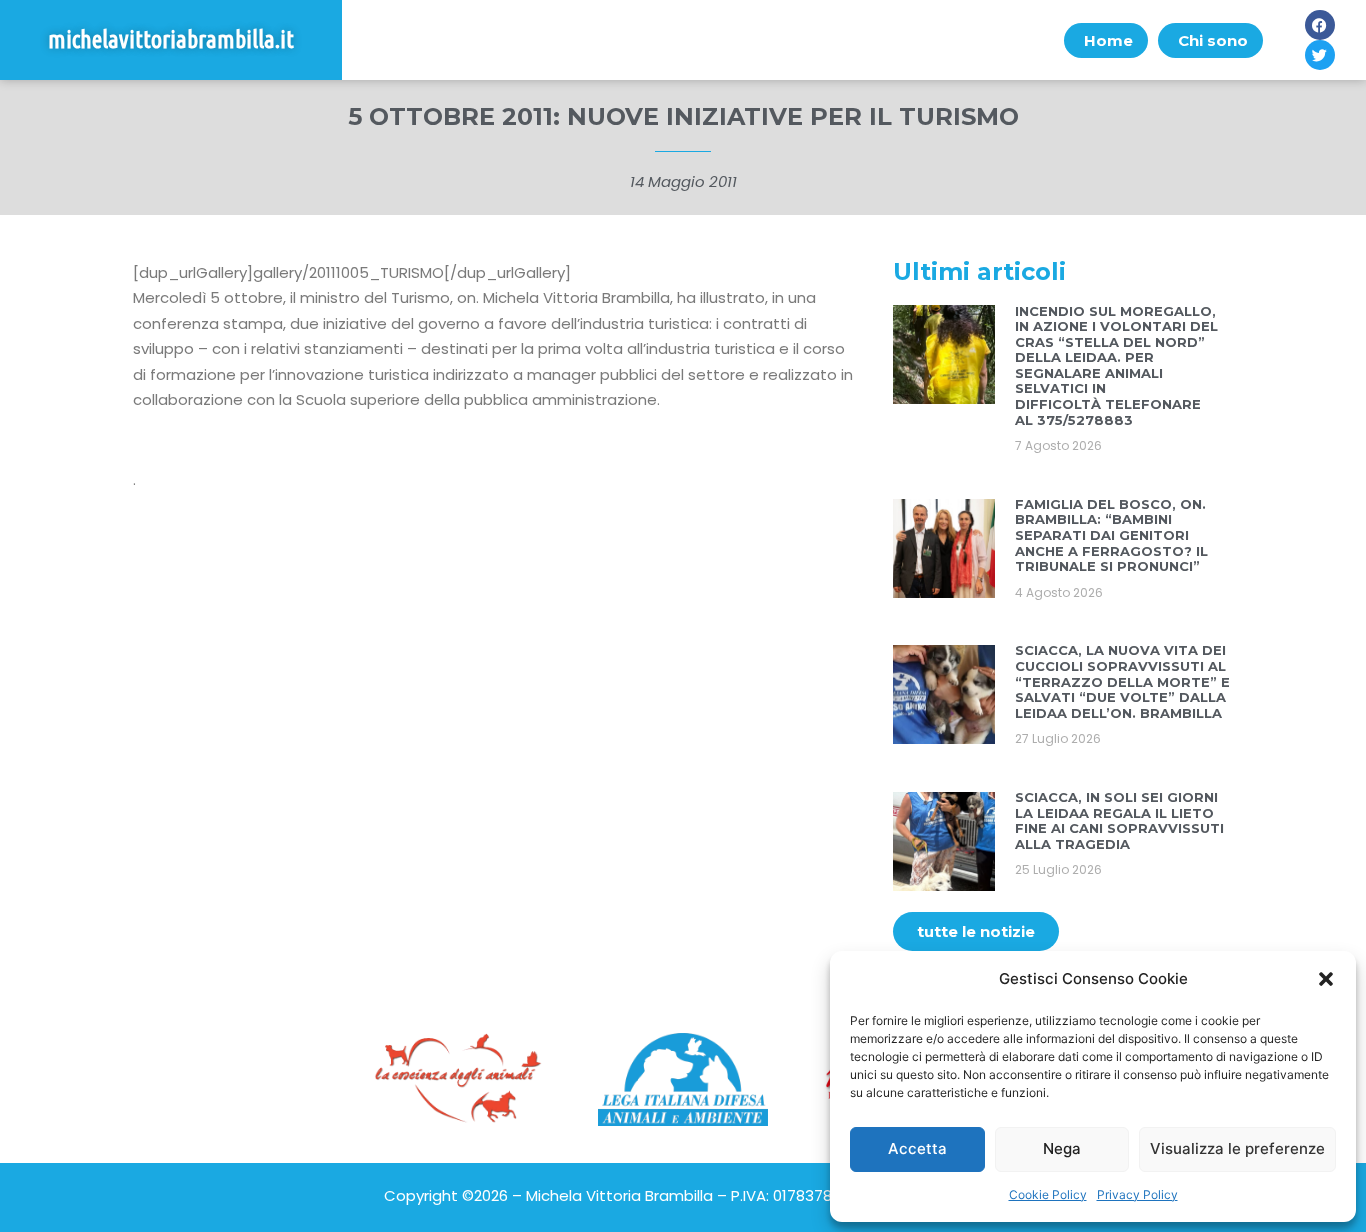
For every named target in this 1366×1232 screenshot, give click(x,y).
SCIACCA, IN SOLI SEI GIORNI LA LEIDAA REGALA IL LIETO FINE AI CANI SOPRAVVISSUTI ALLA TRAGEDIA (1119, 820)
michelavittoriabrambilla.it (171, 39)
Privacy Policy (1137, 1194)
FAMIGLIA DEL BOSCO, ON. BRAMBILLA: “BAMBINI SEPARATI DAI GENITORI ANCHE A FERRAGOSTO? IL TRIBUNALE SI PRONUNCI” (1111, 535)
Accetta (917, 1148)
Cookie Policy (1048, 1194)
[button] (1326, 979)
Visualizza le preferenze (1237, 1148)
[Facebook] (1320, 25)
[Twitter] (1320, 55)
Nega (1062, 1148)
